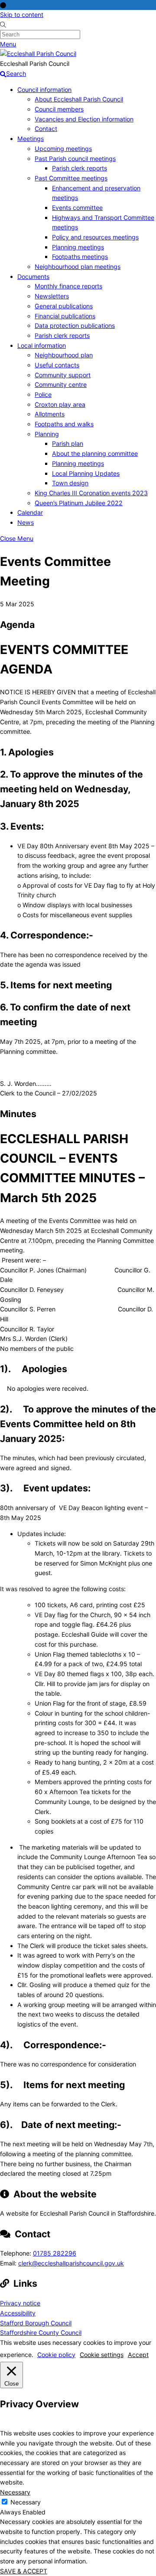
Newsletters (52, 296)
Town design (70, 483)
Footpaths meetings (80, 257)
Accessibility (18, 2313)
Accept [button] (138, 2355)
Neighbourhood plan (64, 355)
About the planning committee (95, 453)
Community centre (61, 384)
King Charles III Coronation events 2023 (91, 493)
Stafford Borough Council (36, 2323)
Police (43, 394)
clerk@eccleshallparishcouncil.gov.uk (71, 2263)
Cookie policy (56, 2355)
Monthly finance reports (68, 286)
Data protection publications (75, 325)
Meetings (31, 139)
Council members (59, 109)
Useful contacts (57, 365)
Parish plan (68, 443)
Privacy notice (20, 2303)
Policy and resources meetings (95, 237)
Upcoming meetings (63, 149)
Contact (46, 129)
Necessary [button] (15, 2492)
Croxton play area (60, 404)
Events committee (77, 208)
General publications (64, 306)
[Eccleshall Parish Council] (38, 54)
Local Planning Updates (86, 473)
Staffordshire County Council (41, 2332)
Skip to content (22, 15)
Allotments (50, 414)
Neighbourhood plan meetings (78, 266)
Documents (33, 276)
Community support (63, 375)
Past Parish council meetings (75, 159)
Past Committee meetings (71, 178)
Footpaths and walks (64, 424)
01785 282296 (55, 2253)
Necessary (26, 2502)
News (26, 522)
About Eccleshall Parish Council (79, 99)
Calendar (30, 512)
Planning (47, 434)
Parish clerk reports (80, 168)
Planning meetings (78, 247)
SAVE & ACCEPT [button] (24, 2571)
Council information (44, 90)
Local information (42, 345)
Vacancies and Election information (84, 119)
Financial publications (65, 316)
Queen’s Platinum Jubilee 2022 (79, 503)
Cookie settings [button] (102, 2355)
